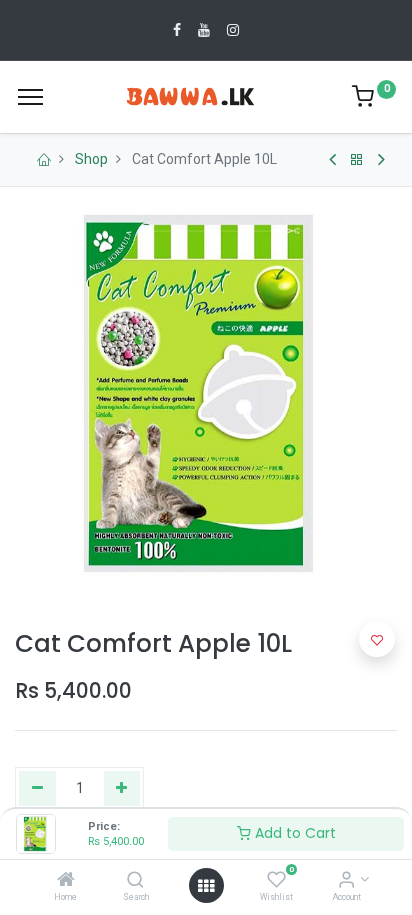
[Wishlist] (276, 881)
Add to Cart (293, 833)
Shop (91, 159)
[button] (377, 639)
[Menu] (30, 97)
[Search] (135, 881)
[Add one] (122, 789)
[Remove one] (37, 789)
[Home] (66, 881)
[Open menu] (206, 886)
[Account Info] (346, 881)
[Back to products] (357, 160)
